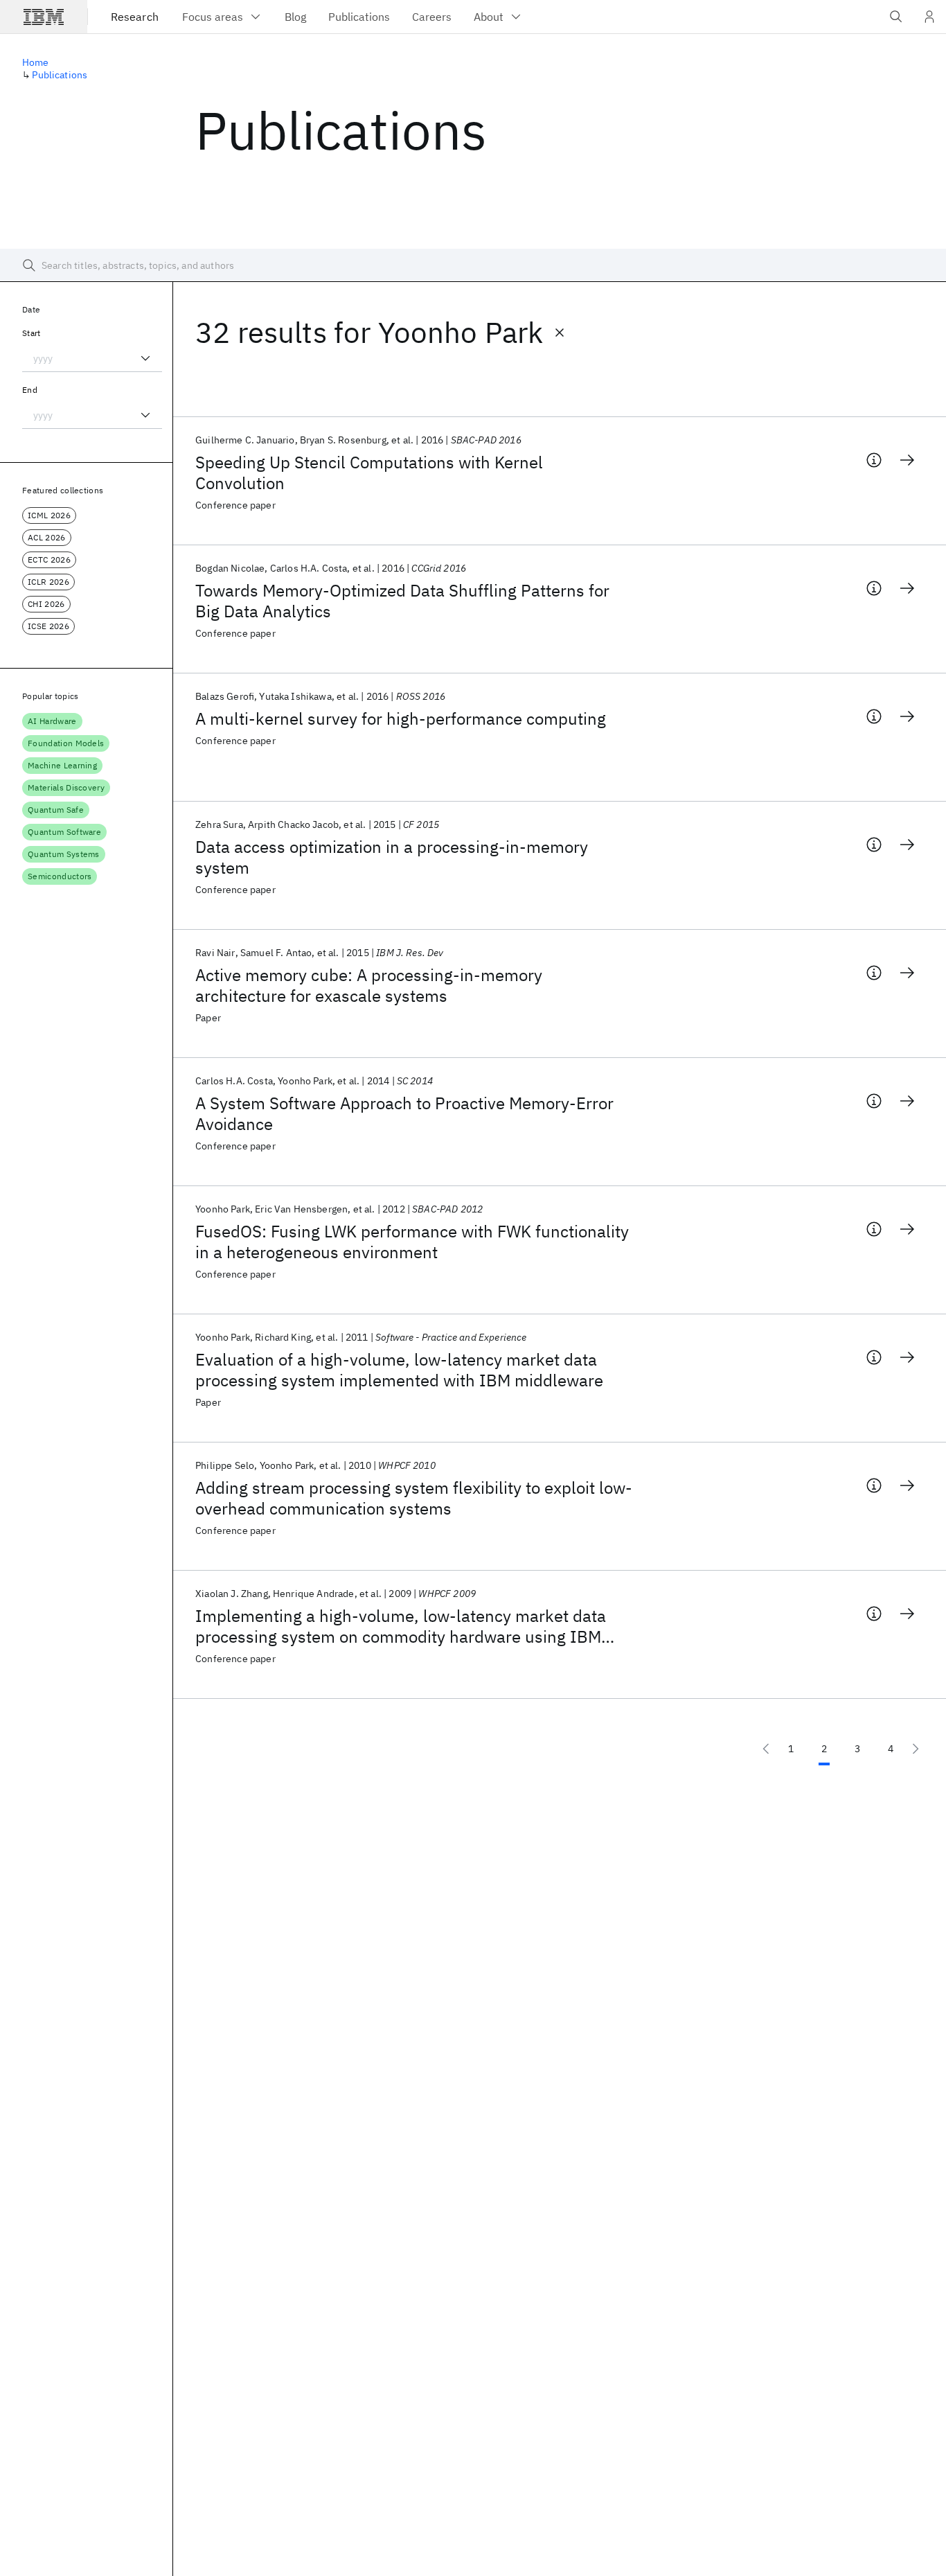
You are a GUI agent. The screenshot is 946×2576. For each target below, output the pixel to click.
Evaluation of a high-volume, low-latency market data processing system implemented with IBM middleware (399, 1370)
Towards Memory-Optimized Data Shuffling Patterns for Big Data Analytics (402, 601)
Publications (60, 75)
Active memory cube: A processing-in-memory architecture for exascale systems (369, 985)
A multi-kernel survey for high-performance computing (401, 718)
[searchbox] (473, 265)
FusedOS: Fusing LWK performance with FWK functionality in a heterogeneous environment (412, 1242)
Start (32, 333)
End (30, 390)
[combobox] (92, 358)
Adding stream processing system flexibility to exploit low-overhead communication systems (414, 1498)
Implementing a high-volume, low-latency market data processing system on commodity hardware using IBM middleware (401, 1626)
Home (36, 62)
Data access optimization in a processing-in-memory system (392, 857)
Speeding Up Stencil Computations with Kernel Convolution (369, 473)
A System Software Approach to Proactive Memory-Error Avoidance (404, 1113)
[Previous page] (766, 1749)
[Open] (145, 358)
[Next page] (916, 1749)
